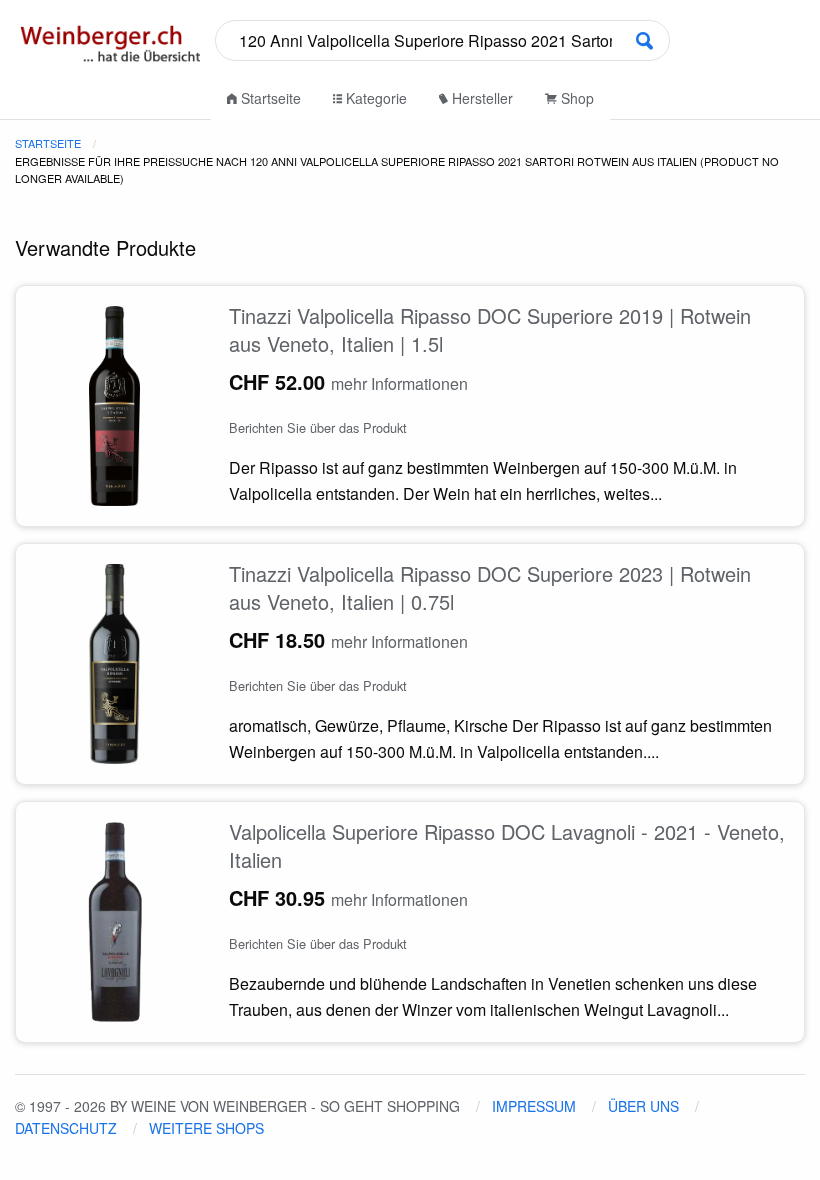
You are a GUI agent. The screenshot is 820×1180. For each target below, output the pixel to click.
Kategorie (374, 98)
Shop (575, 98)
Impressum (534, 1106)
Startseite (269, 98)
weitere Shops (206, 1128)
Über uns (643, 1106)
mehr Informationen (399, 383)
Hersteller (480, 98)
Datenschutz (66, 1128)
